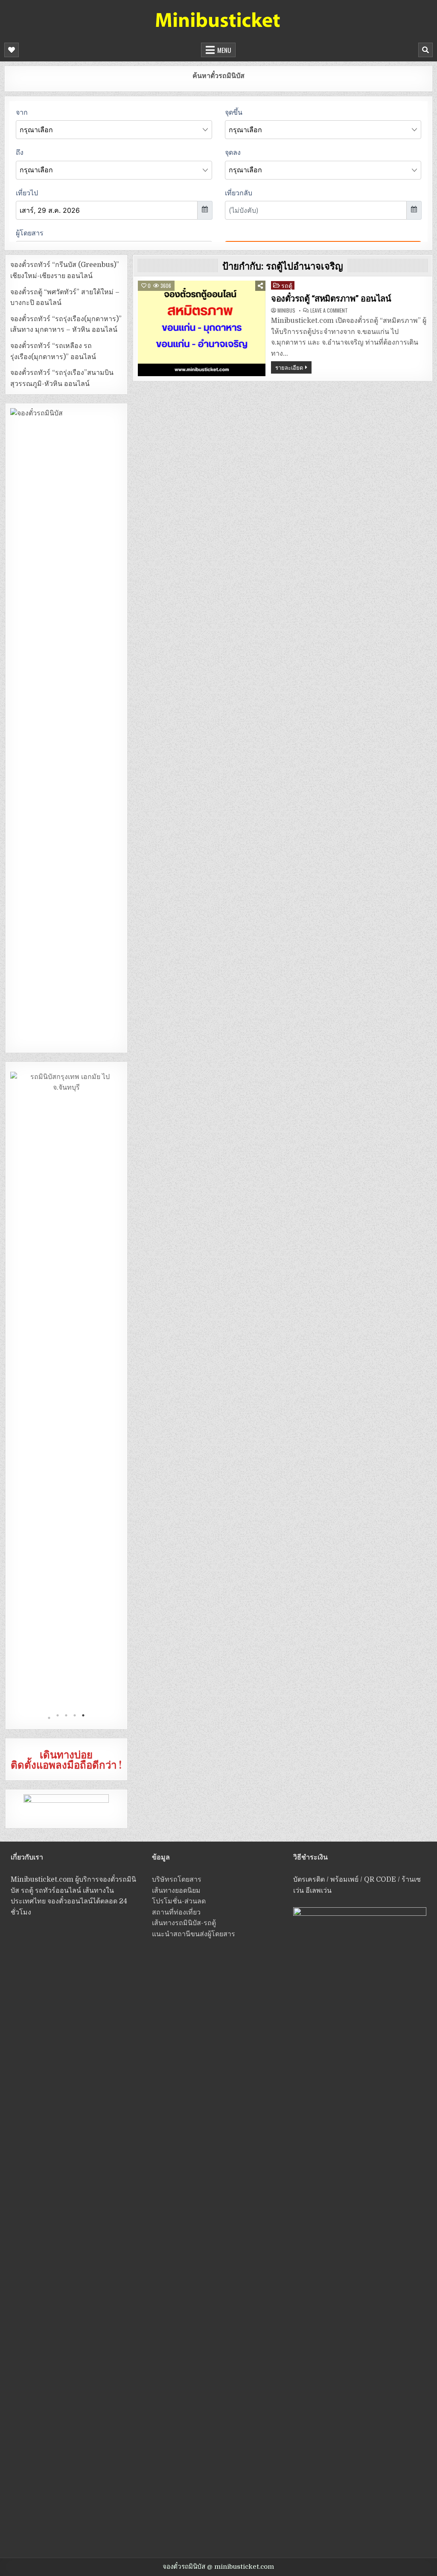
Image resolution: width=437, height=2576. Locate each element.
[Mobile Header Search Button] (425, 50)
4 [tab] (75, 1718)
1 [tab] (49, 1718)
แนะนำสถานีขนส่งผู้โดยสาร (194, 1934)
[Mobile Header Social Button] (12, 50)
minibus (286, 310)
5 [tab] (83, 1718)
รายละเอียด (289, 367)
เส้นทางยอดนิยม (176, 1891)
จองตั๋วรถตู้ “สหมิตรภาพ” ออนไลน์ (331, 299)
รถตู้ (287, 285)
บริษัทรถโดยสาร (177, 1880)
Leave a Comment (329, 310)
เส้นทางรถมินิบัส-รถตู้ (184, 1923)
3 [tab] (66, 1718)
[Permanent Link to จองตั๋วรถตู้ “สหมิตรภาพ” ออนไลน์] (202, 328)
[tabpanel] (67, 1392)
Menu (224, 50)
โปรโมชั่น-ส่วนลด (179, 1901)
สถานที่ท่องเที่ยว (176, 1912)
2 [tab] (58, 1718)
